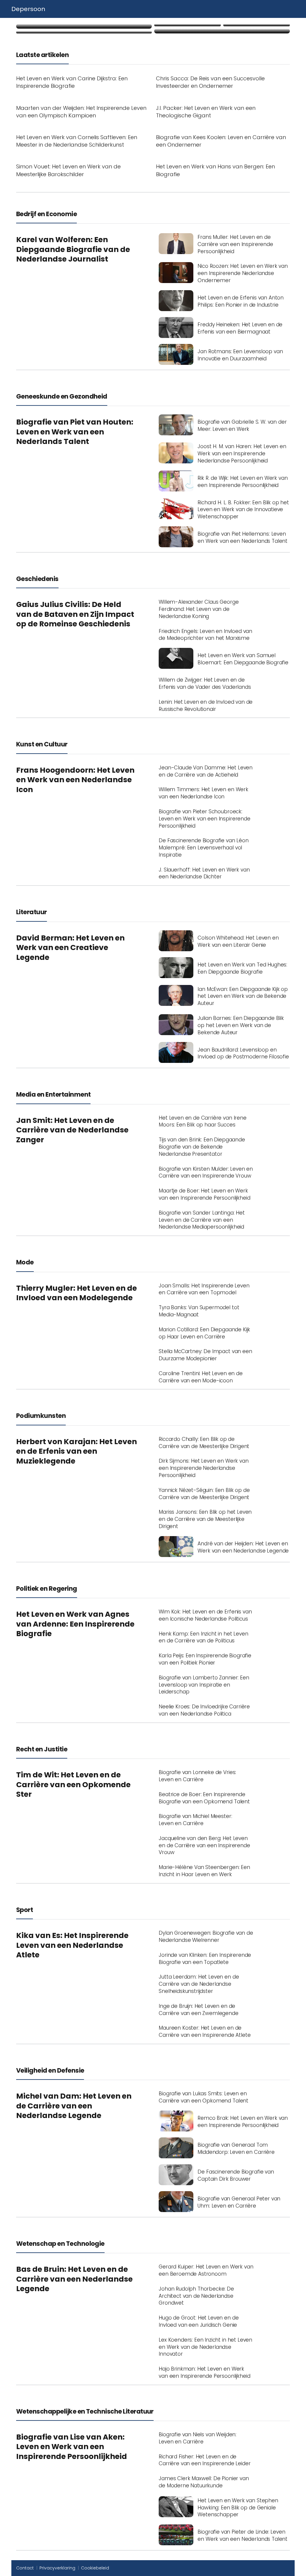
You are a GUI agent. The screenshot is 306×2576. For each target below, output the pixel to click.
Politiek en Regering (47, 1589)
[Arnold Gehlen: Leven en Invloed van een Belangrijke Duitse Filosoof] (84, 32)
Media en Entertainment (53, 1094)
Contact (25, 2568)
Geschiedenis (37, 579)
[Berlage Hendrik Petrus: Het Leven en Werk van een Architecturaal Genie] (188, 25)
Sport (25, 1910)
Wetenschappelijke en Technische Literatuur (85, 2411)
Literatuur (32, 912)
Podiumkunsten (41, 1416)
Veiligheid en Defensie (50, 2070)
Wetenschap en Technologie (60, 2244)
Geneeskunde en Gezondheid (62, 396)
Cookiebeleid (95, 2568)
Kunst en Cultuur (42, 744)
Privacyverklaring (57, 2568)
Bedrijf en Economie (46, 214)
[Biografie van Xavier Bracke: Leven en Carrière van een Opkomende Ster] (84, 26)
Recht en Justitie (42, 1749)
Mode (25, 1262)
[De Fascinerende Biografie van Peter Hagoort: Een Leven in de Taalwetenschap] (257, 25)
